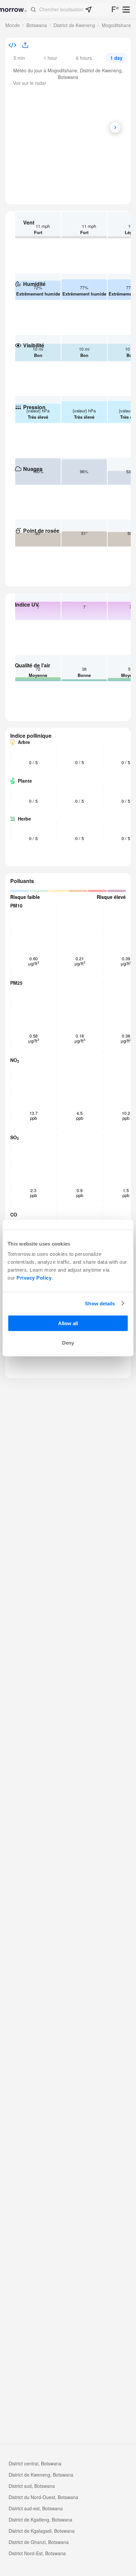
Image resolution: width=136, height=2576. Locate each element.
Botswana (37, 25)
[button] (68, 10)
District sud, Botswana (32, 2486)
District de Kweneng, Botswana (41, 2475)
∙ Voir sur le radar (28, 83)
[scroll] (115, 127)
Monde (13, 25)
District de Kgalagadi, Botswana (42, 2531)
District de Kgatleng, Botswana (40, 2520)
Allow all (68, 1323)
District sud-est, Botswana (36, 2508)
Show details (100, 1303)
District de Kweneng (74, 25)
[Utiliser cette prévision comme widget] (12, 46)
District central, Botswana (35, 2463)
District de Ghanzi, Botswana (39, 2542)
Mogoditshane (117, 25)
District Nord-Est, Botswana (37, 2553)
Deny (68, 1343)
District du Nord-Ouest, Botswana (43, 2497)
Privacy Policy (34, 1278)
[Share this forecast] (23, 46)
